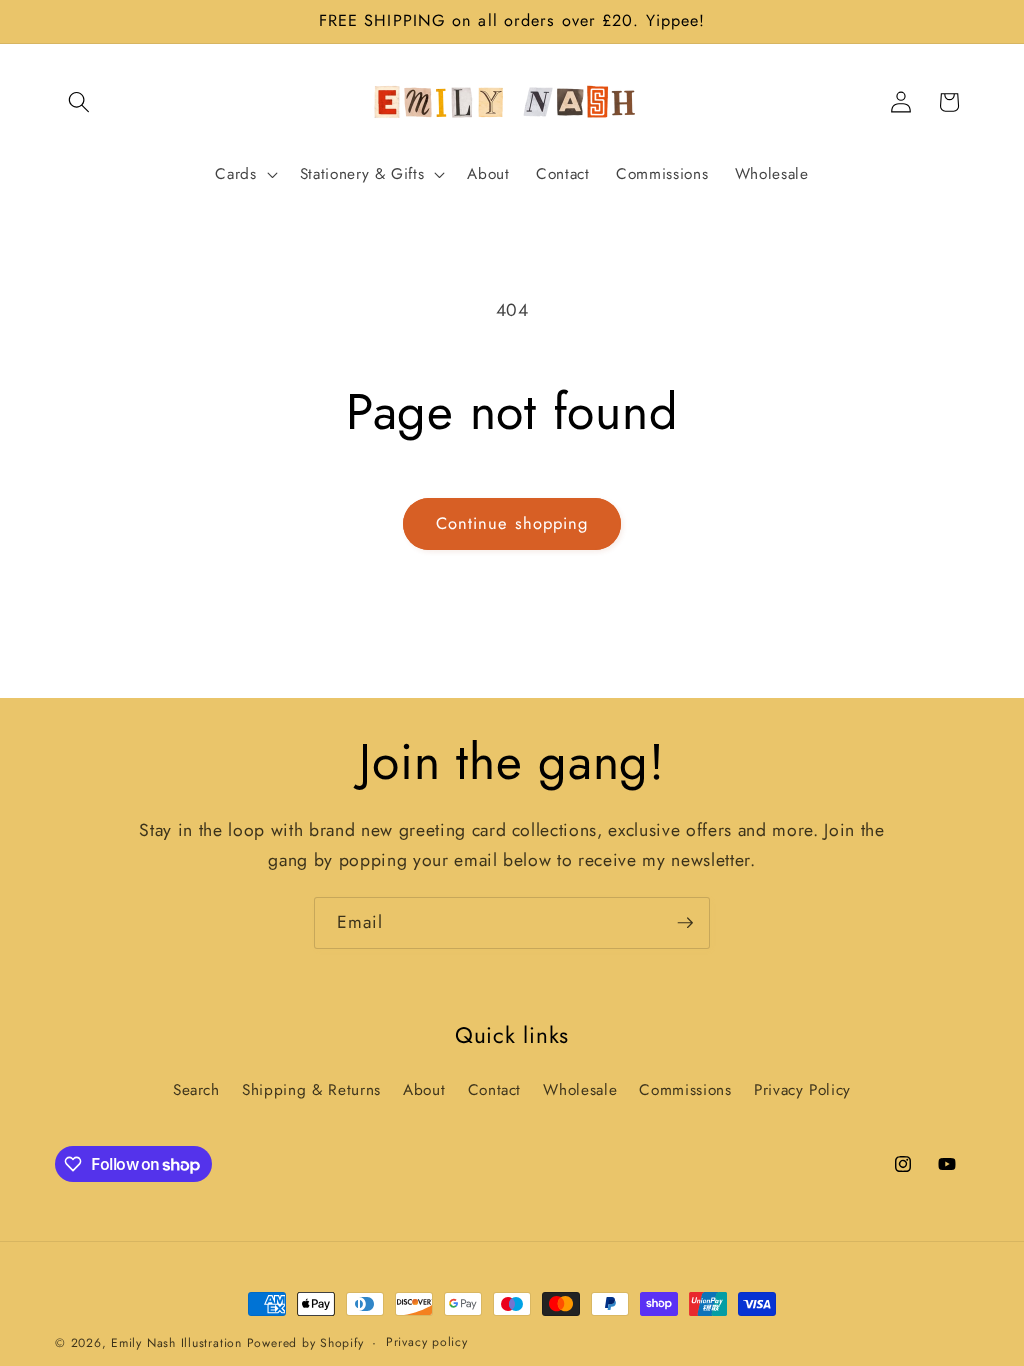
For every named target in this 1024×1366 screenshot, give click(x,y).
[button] (79, 102)
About (424, 1090)
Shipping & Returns (311, 1090)
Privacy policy (427, 1342)
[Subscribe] (685, 923)
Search (196, 1090)
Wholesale (580, 1090)
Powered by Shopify (305, 1343)
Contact (495, 1090)
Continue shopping (512, 523)
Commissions (685, 1090)
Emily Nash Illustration (176, 1343)
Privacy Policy (802, 1090)
